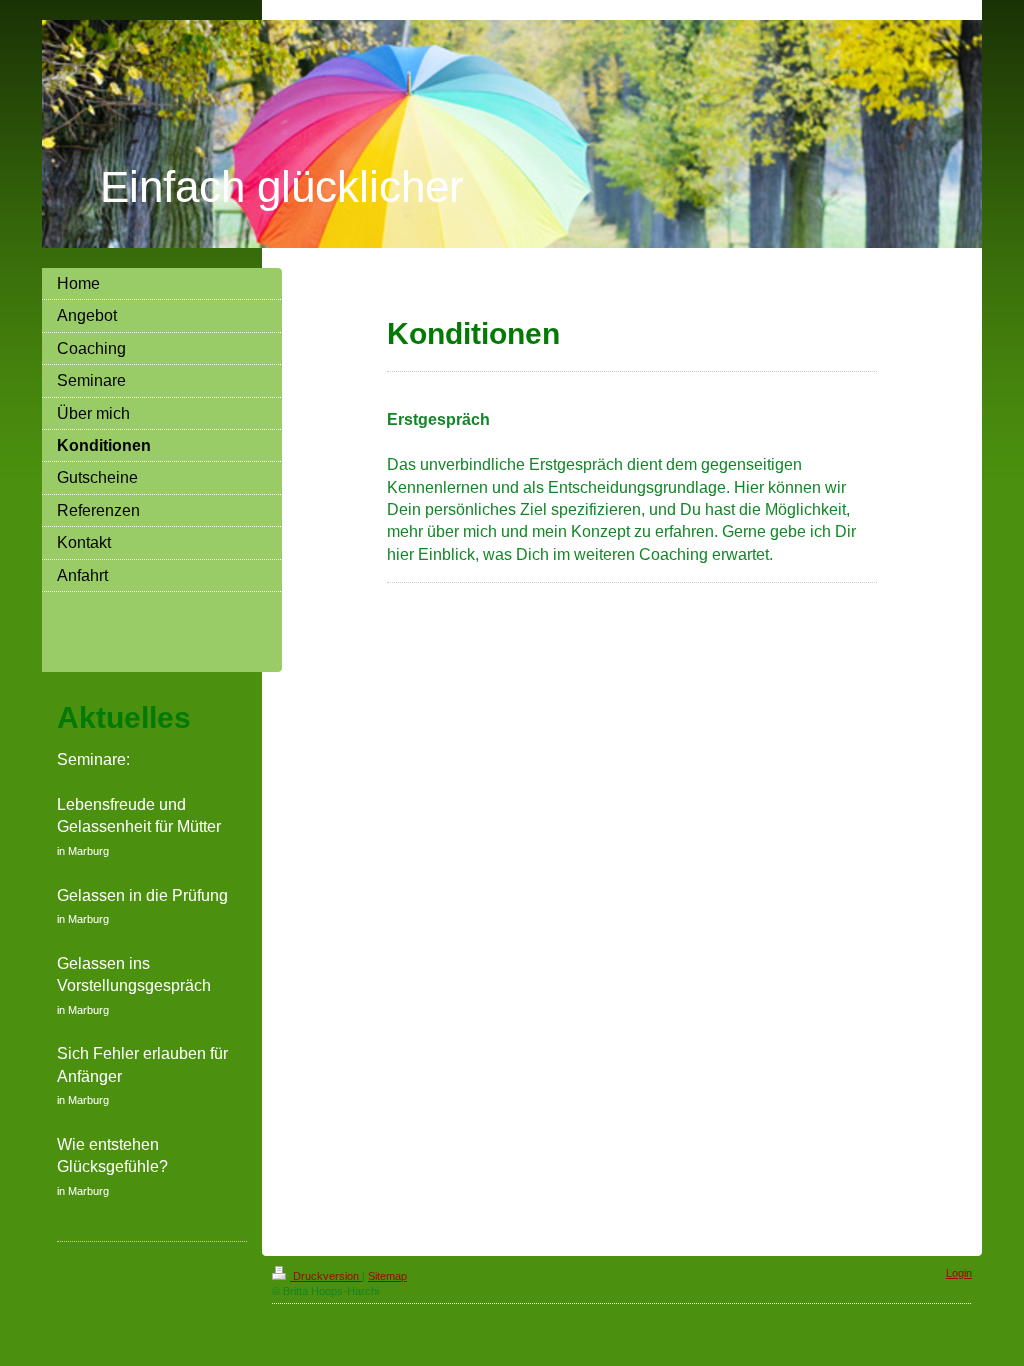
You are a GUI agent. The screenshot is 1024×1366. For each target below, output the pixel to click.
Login (959, 1273)
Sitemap (387, 1276)
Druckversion (326, 1276)
